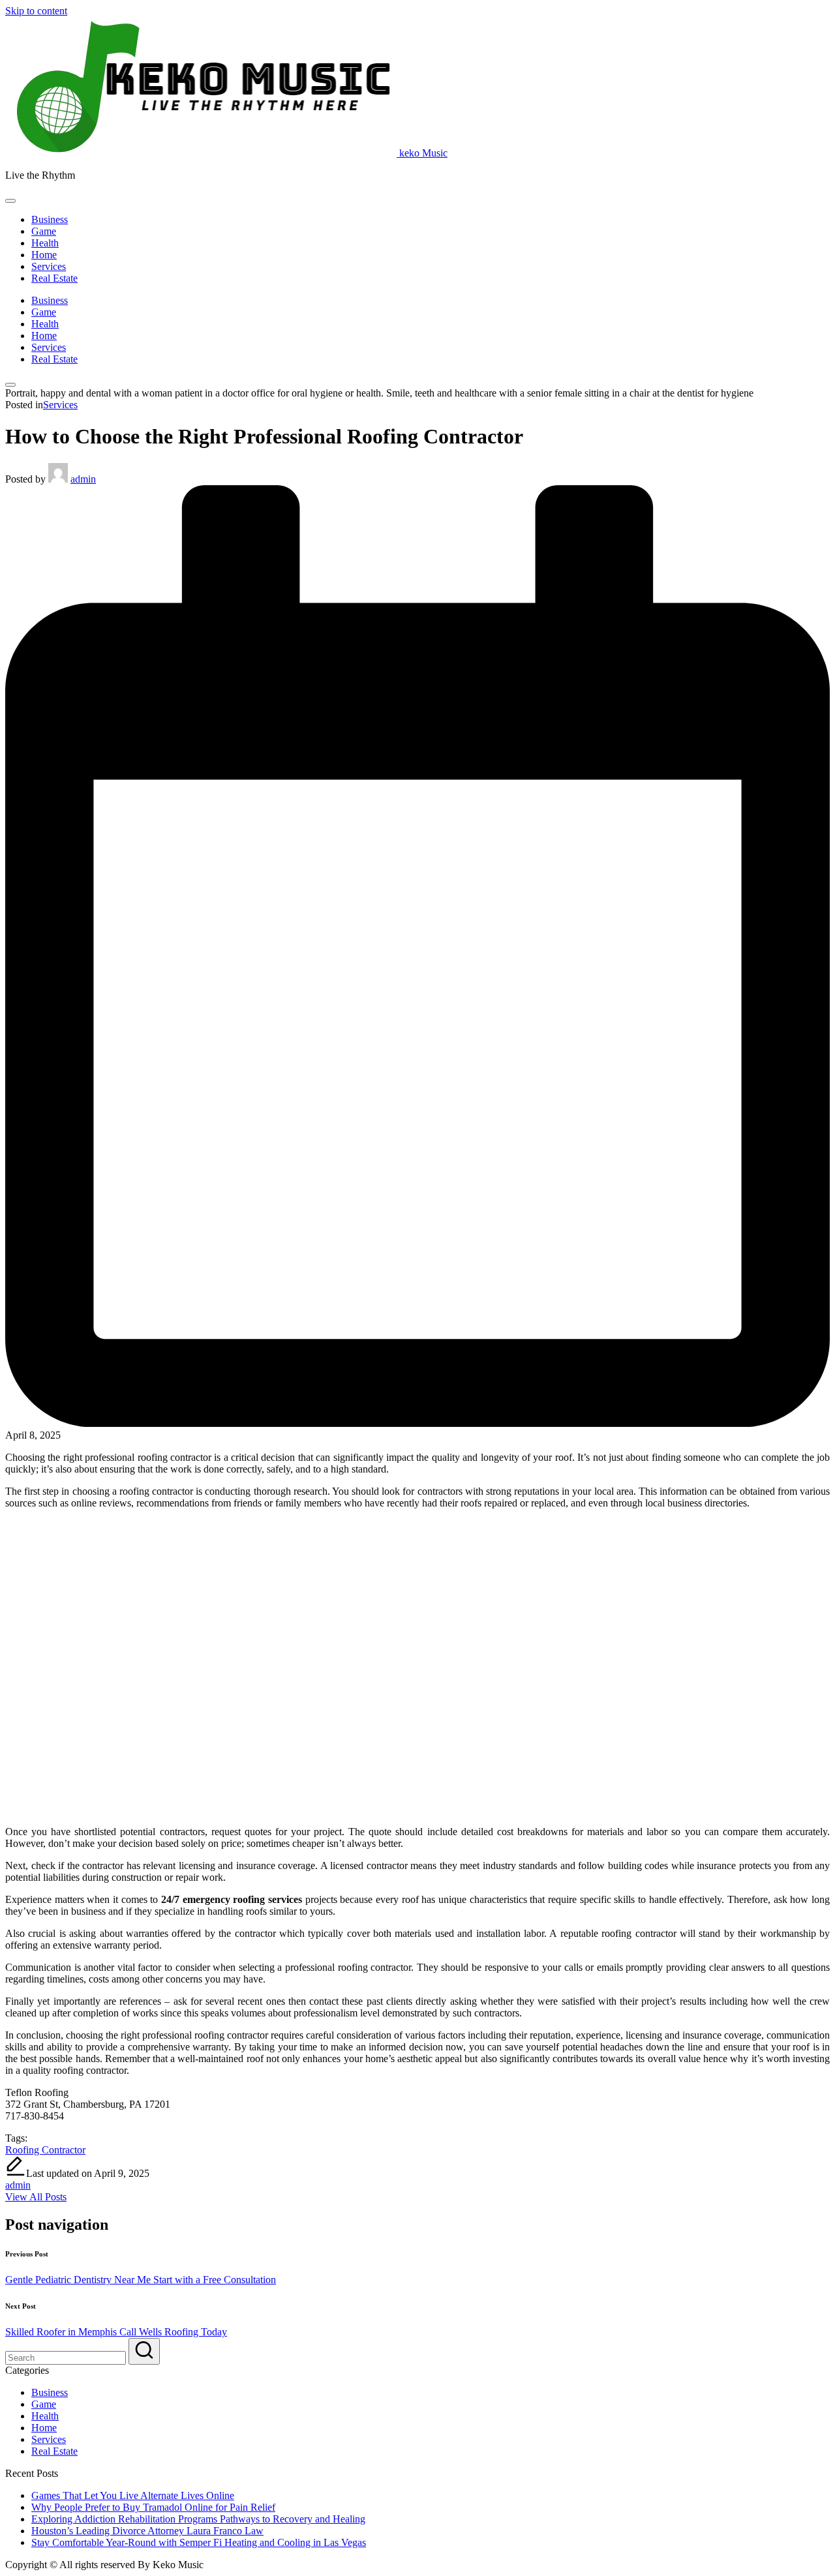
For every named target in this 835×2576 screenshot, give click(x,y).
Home (44, 2428)
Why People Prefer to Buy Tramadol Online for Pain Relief (153, 2507)
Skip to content (36, 11)
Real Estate (54, 2451)
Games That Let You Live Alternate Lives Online (133, 2495)
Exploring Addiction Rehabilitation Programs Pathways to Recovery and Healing (198, 2519)
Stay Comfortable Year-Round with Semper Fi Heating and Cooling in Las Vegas (199, 2542)
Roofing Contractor (45, 2150)
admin (18, 2185)
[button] (36, 2197)
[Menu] (10, 201)
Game (44, 2404)
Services (60, 405)
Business (50, 2392)
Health (45, 2416)
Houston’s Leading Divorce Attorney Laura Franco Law (147, 2531)
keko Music (423, 153)
